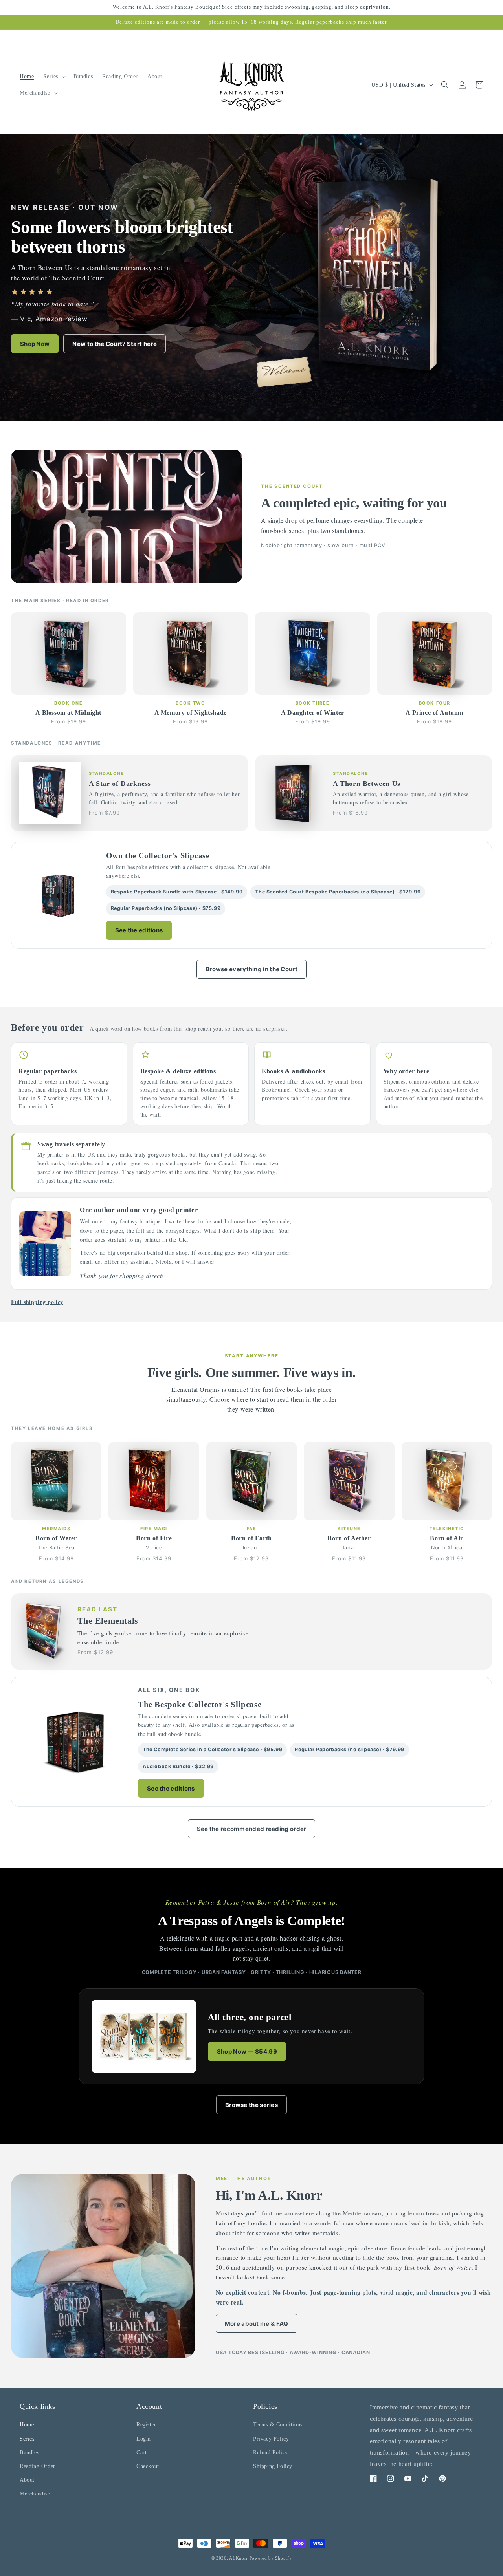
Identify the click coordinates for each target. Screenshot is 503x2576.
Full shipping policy (37, 1302)
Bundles (29, 2452)
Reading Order (38, 2466)
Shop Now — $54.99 (247, 2051)
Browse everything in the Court (251, 969)
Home (27, 2425)
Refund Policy (271, 2452)
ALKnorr (239, 2558)
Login (144, 2439)
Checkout (148, 2466)
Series (27, 2439)
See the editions (139, 930)
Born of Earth (251, 1538)
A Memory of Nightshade (191, 713)
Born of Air (447, 1538)
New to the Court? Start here (114, 344)
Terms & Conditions (278, 2425)
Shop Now (35, 344)
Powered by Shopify (271, 2558)
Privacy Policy (271, 2439)
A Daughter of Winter (313, 713)
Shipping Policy (273, 2466)
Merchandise (35, 2494)
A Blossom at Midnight (68, 713)
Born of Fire (154, 1538)
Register (146, 2425)
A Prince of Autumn (434, 713)
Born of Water (56, 1538)
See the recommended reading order (252, 1829)
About (27, 2480)
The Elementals (108, 1621)
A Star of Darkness (120, 784)
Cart (141, 2452)
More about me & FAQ (257, 2324)
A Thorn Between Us (367, 784)
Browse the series (251, 2105)
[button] (54, 77)
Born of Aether (349, 1538)
